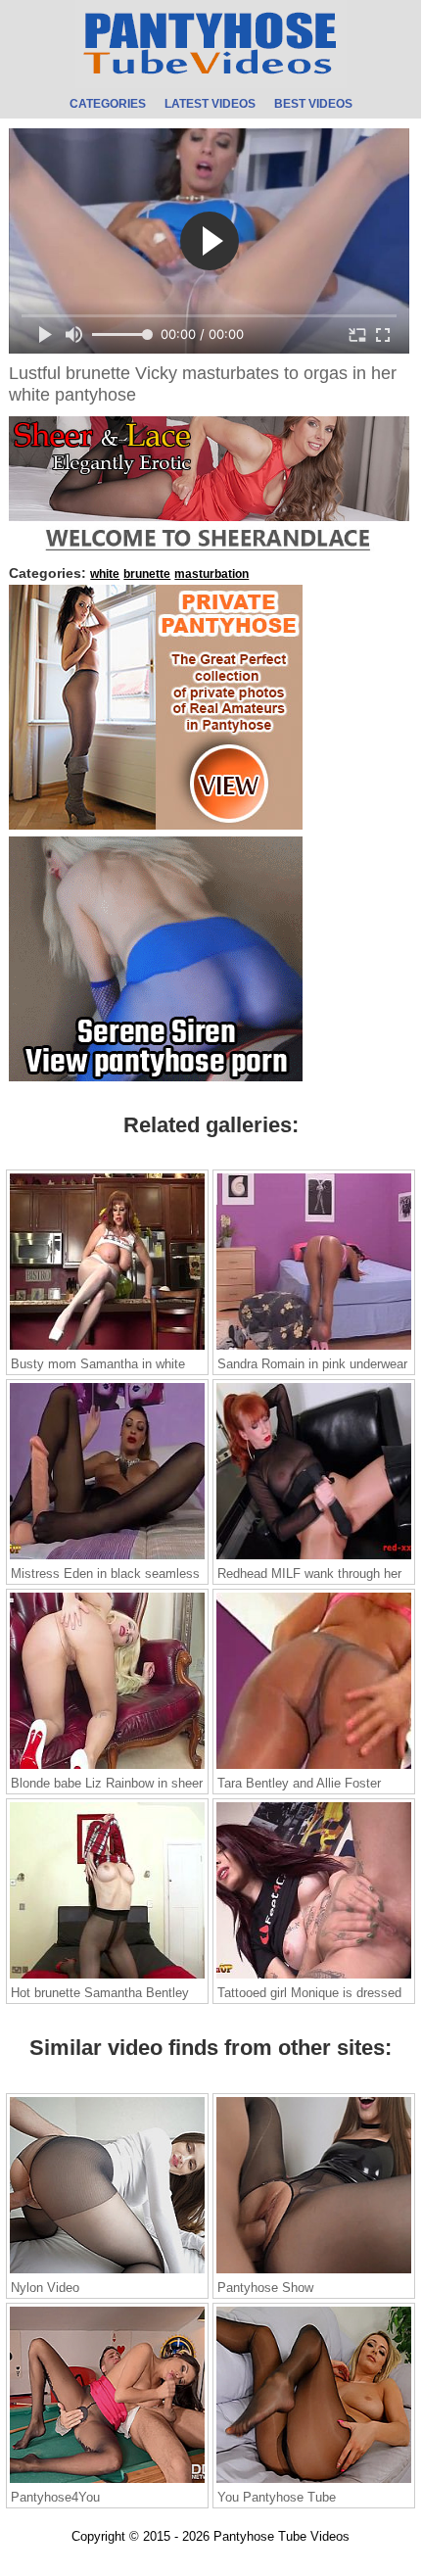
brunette (147, 574)
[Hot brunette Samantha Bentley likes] (107, 1978)
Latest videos (210, 104)
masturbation (211, 574)
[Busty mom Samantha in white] (107, 1349)
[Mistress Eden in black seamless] (107, 1558)
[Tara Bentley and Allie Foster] (314, 1768)
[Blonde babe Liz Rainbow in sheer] (107, 1768)
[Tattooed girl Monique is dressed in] (314, 1978)
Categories (108, 104)
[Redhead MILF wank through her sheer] (314, 1558)
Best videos (313, 104)
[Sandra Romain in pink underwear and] (314, 1349)
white (105, 574)
